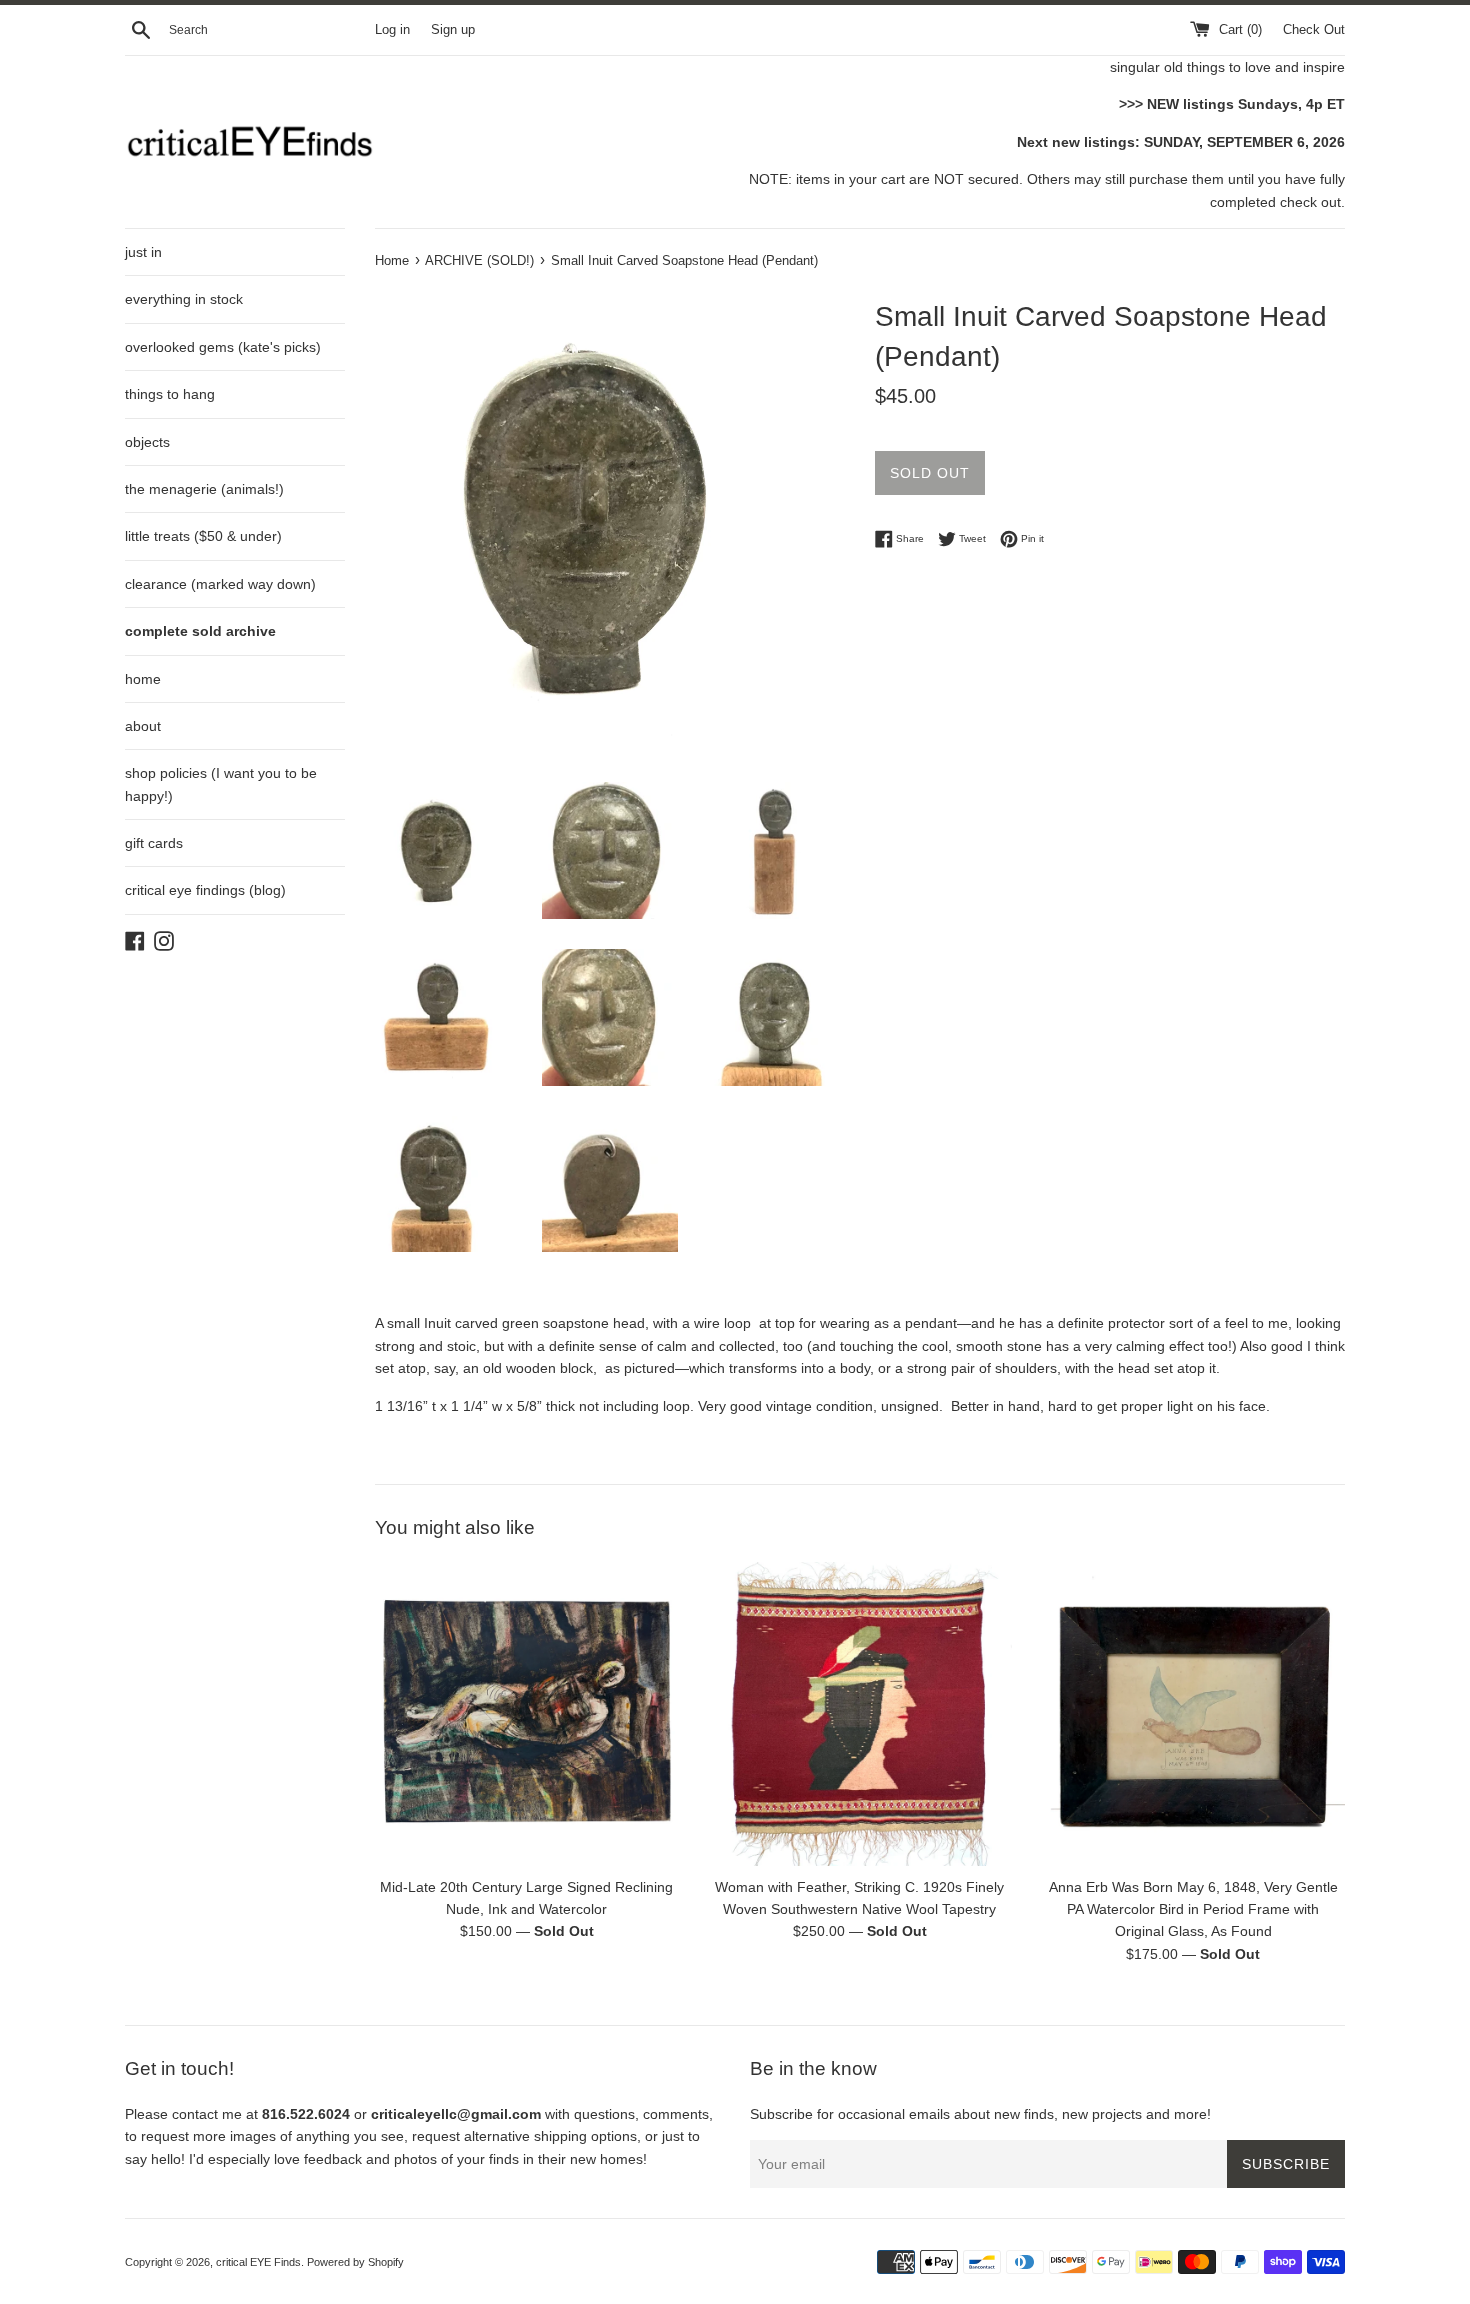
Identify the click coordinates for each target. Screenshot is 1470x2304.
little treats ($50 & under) (203, 536)
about (143, 726)
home (143, 679)
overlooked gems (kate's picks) (223, 347)
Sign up (453, 30)
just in (143, 252)
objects (147, 442)
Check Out (1314, 30)
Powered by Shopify (355, 2262)
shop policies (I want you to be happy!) (221, 784)
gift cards (154, 843)
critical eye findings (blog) (205, 890)
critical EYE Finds (258, 2262)
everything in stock (184, 299)
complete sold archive (200, 631)
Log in (392, 30)
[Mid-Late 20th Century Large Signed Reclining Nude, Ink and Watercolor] (526, 1713)
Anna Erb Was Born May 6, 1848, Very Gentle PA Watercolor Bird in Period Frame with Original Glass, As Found (1193, 1909)
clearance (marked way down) (220, 584)
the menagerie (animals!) (204, 489)
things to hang (170, 394)
